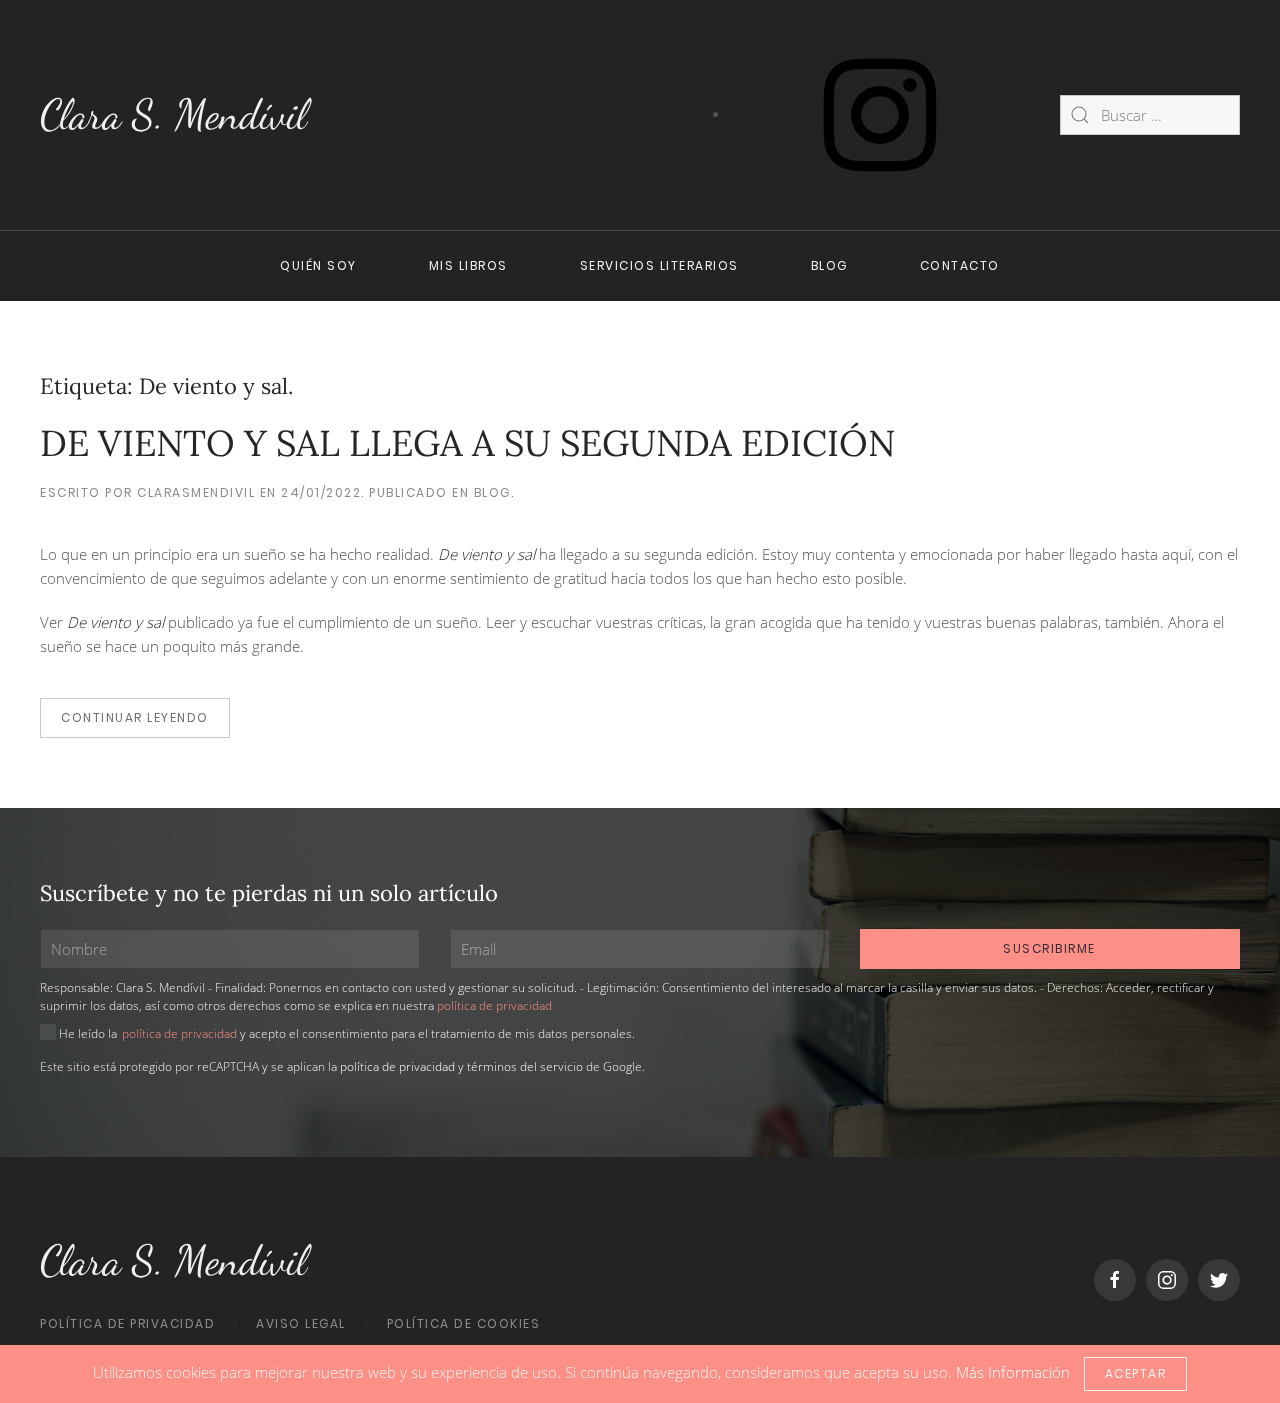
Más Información (1013, 1372)
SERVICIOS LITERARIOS (659, 265)
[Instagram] (880, 113)
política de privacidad (494, 1005)
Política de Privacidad (127, 1323)
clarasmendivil (196, 492)
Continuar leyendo (135, 717)
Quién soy (318, 265)
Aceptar (1136, 1373)
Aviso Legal (301, 1323)
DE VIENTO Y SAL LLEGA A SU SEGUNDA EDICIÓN (467, 443)
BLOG (829, 265)
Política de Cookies (464, 1323)
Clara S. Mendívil (173, 114)
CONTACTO (960, 265)
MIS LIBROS (468, 265)
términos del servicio (525, 1066)
